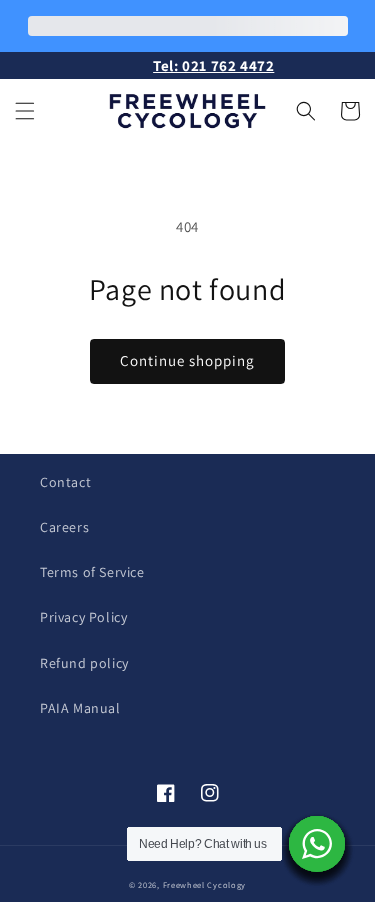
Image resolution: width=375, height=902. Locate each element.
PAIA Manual (80, 708)
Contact (65, 482)
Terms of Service (92, 572)
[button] (25, 111)
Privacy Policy (83, 617)
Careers (64, 527)
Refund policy (84, 663)
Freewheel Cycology (205, 884)
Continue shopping (187, 360)
